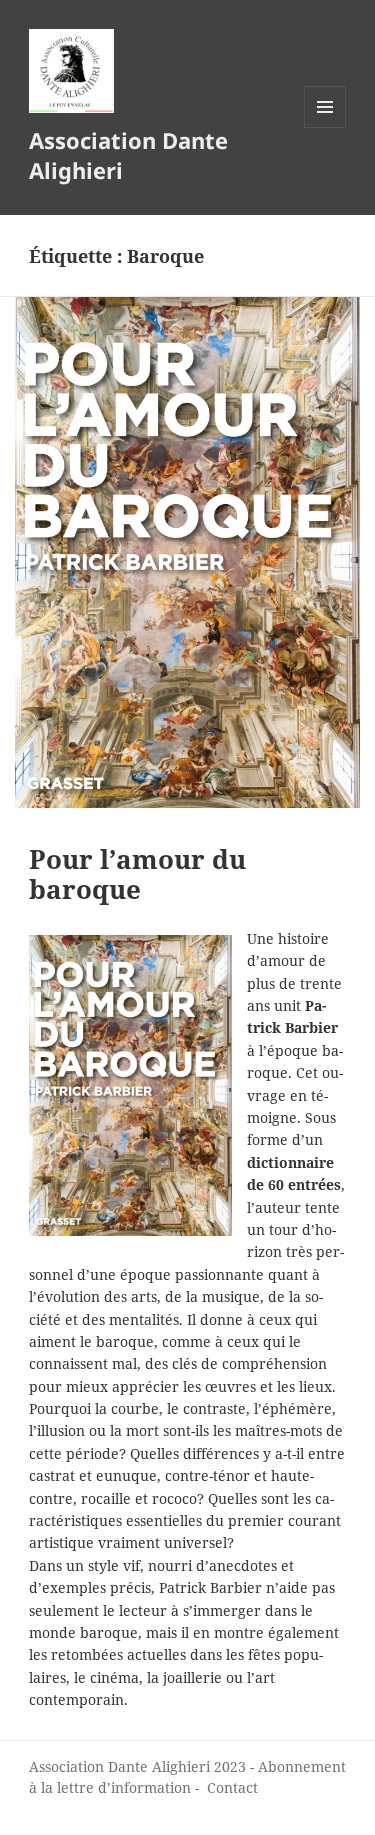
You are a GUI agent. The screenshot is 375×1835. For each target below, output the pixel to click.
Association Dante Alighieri (128, 155)
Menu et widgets (325, 127)
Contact (232, 1787)
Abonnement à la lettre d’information (187, 1777)
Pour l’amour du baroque (137, 874)
